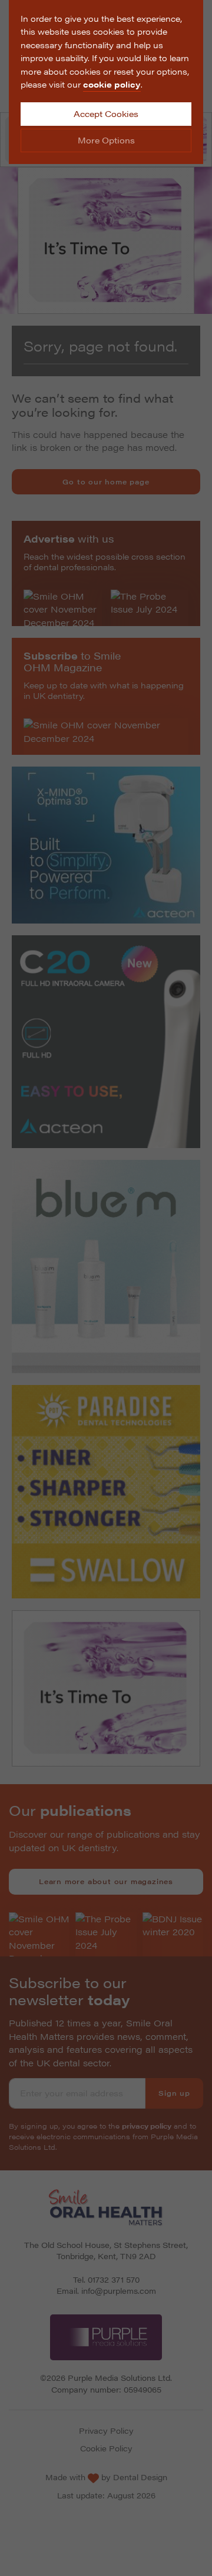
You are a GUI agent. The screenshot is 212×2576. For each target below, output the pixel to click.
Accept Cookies (106, 113)
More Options (106, 140)
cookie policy (112, 84)
